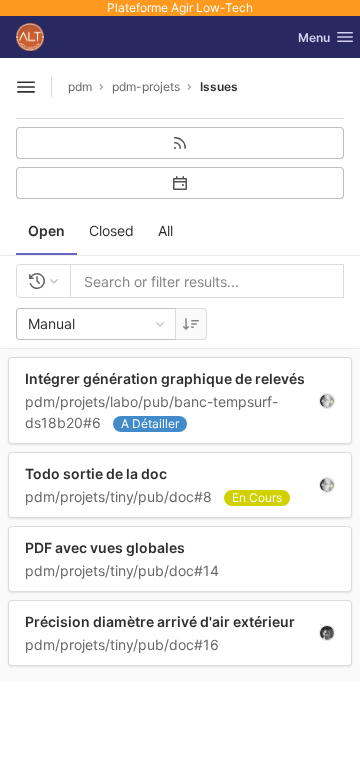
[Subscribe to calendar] (180, 183)
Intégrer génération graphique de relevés (165, 378)
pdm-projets (146, 86)
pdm (80, 86)
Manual (51, 323)
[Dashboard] (30, 37)
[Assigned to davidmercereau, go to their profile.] (327, 400)
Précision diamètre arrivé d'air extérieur (160, 621)
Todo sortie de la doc (96, 473)
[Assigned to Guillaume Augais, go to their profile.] (327, 632)
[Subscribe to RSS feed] (180, 143)
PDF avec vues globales (105, 547)
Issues (219, 86)
